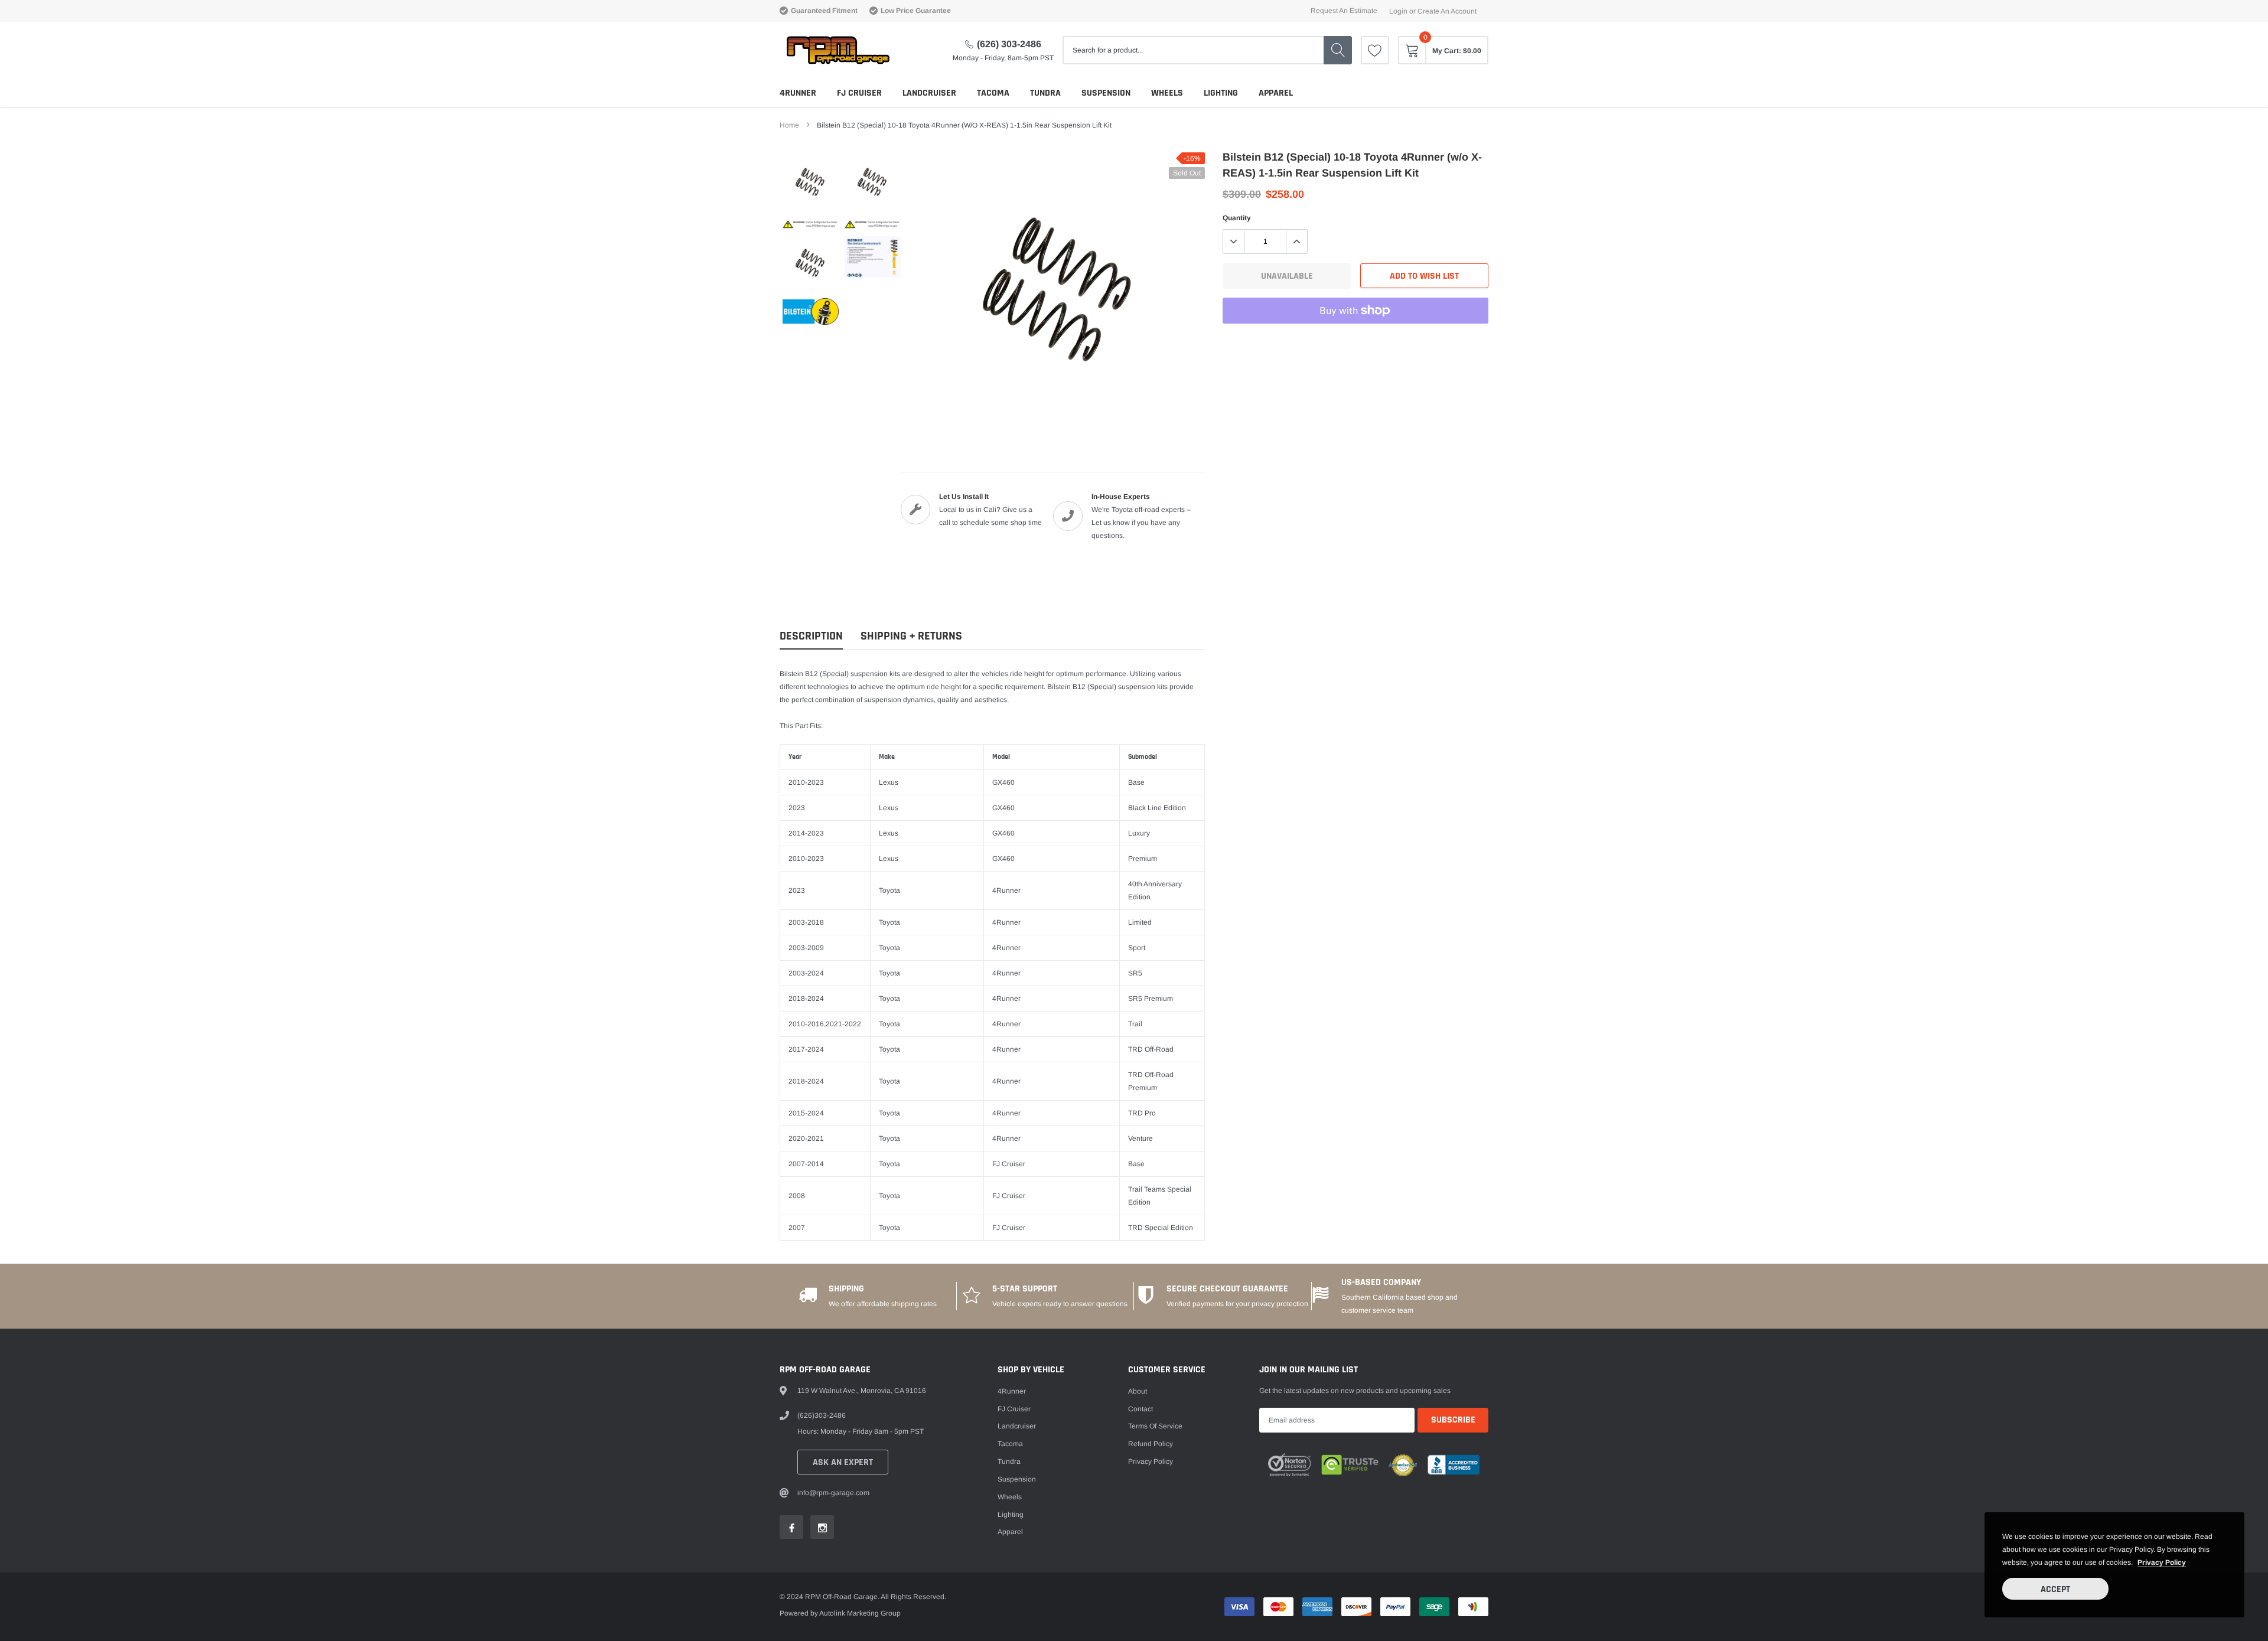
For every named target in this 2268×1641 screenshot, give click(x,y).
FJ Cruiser (859, 93)
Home (789, 125)
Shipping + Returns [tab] (911, 636)
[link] (1375, 50)
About (1138, 1391)
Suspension (1106, 93)
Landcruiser (929, 93)
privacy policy (2162, 1562)
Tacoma (993, 93)
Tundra (1045, 93)
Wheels (1167, 93)
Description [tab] (811, 636)
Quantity (1237, 218)
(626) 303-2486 (1009, 44)
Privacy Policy (1151, 1461)
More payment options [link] (1355, 340)
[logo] (837, 50)
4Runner (798, 93)
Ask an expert (843, 1462)
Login (1398, 11)
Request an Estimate (1344, 11)
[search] (1338, 50)
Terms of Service (1155, 1426)
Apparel (1276, 93)
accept (2055, 1589)
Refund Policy (1151, 1444)
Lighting (1221, 93)
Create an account (1447, 11)
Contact (1140, 1409)
